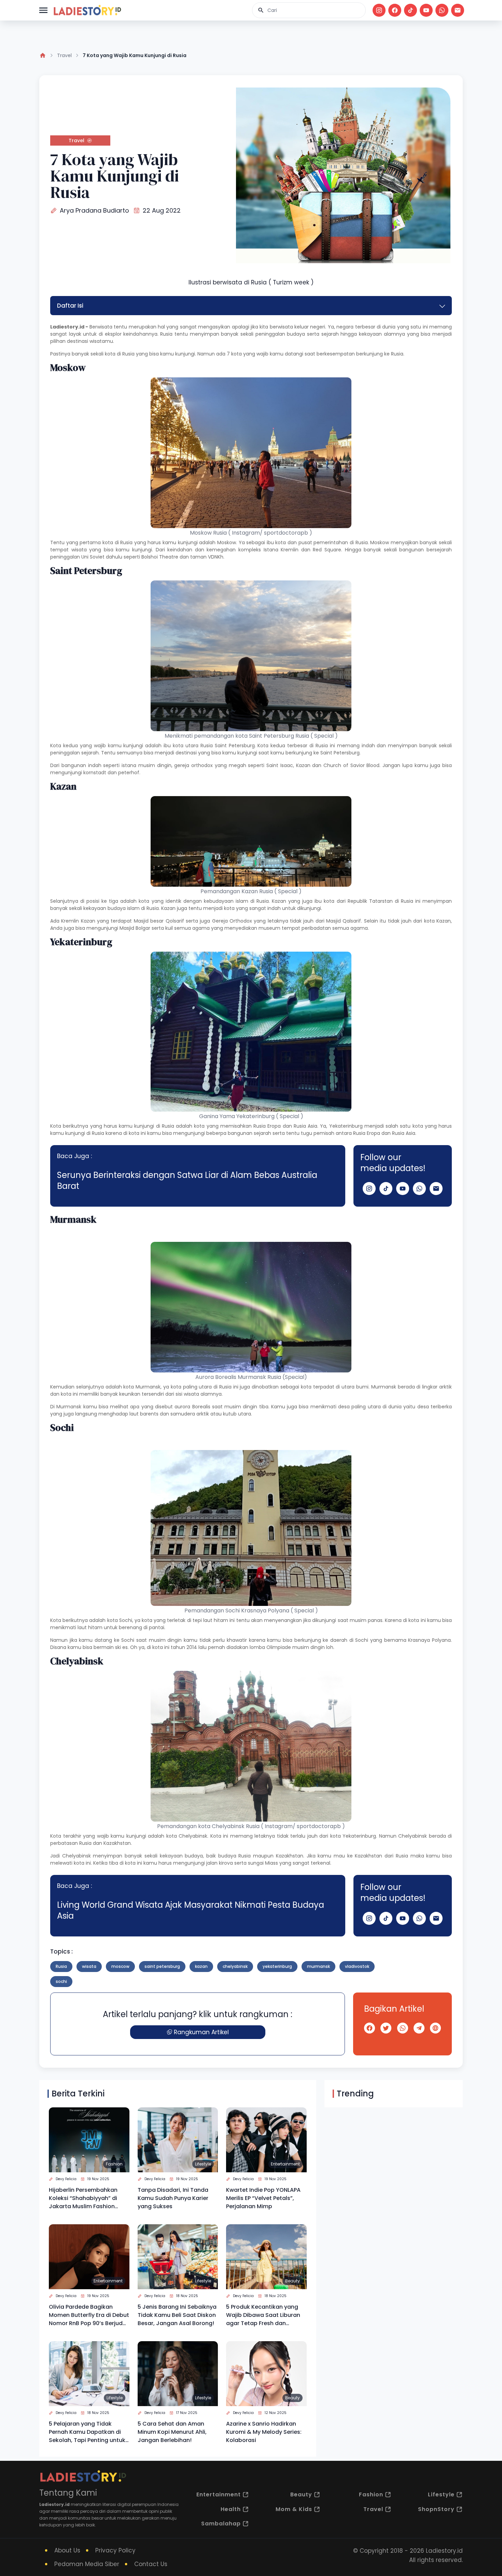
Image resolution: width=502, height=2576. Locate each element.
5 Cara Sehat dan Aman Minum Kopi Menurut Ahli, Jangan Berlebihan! (172, 2432)
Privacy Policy (115, 2550)
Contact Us (151, 2564)
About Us (67, 2550)
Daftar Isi (70, 306)
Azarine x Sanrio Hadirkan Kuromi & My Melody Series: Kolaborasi (264, 2432)
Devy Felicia (66, 2179)
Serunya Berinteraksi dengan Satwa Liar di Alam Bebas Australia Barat (187, 1180)
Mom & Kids (294, 2509)
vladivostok (357, 1966)
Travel (64, 55)
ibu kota (172, 746)
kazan (201, 1966)
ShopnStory (436, 2509)
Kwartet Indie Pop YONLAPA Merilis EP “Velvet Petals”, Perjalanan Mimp (263, 2198)
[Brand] (87, 10)
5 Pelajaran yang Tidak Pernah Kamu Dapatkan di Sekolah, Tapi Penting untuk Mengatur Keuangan (87, 2432)
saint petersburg (162, 1966)
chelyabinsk (235, 1966)
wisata (89, 1966)
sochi (61, 1981)
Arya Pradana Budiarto (94, 210)
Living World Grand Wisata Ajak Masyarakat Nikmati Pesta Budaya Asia (191, 1910)
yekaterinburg (277, 1966)
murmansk (318, 1966)
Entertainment (285, 2164)
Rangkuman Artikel (201, 2032)
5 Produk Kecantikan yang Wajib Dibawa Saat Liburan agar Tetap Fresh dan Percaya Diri (263, 2315)
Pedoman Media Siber (87, 2564)
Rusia (128, 354)
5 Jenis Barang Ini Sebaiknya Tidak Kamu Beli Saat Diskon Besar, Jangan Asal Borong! (177, 2315)
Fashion (114, 2164)
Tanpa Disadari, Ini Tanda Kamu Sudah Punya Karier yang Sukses (173, 2198)
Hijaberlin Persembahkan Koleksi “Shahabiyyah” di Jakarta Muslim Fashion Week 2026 (83, 2198)
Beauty (292, 2281)
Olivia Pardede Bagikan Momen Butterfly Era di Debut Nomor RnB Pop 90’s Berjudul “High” (89, 2315)
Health (231, 2509)
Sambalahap (221, 2524)
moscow (120, 1966)
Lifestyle (203, 2164)
